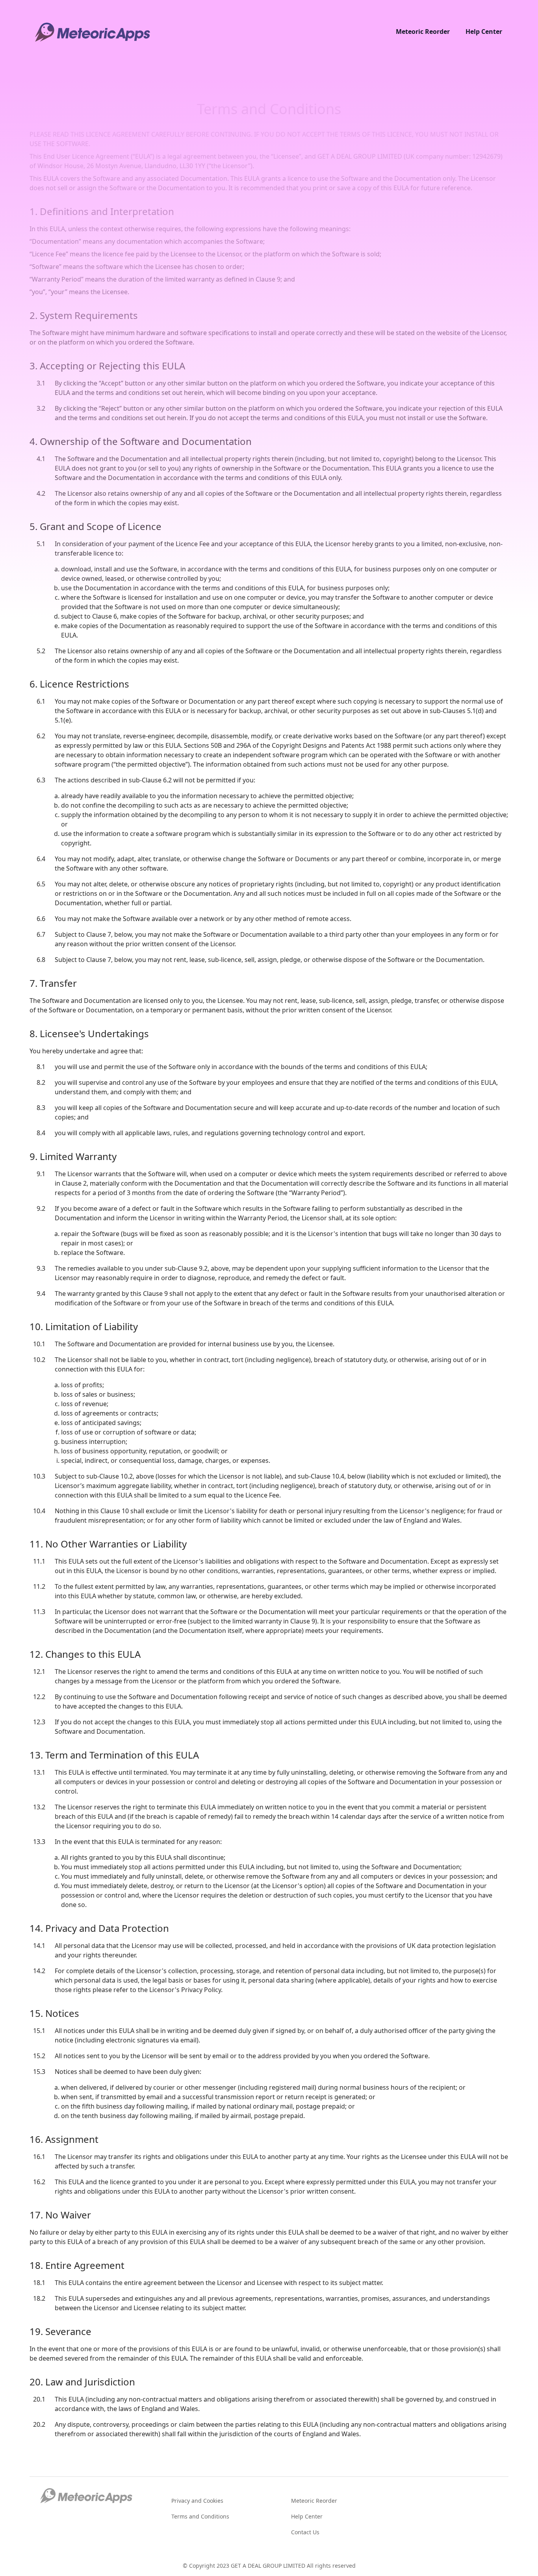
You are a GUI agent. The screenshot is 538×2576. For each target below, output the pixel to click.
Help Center (484, 32)
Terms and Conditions (200, 2516)
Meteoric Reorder (423, 32)
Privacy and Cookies (197, 2501)
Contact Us (305, 2532)
